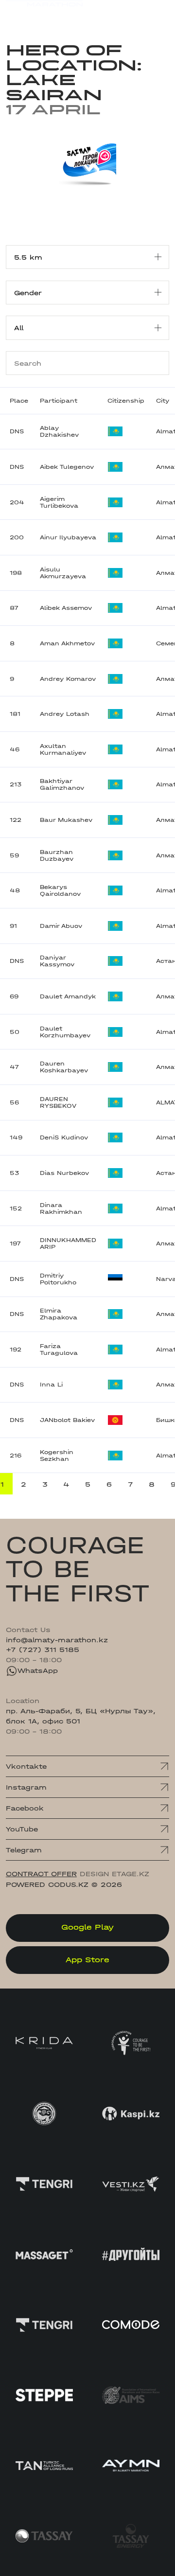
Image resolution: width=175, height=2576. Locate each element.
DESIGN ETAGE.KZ (114, 1874)
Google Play (87, 1927)
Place (19, 401)
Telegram (24, 1850)
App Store (87, 1960)
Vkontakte (26, 1766)
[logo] (44, 14)
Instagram (26, 1787)
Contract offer (41, 1874)
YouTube (22, 1829)
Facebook (25, 1808)
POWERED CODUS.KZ (47, 1884)
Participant (59, 401)
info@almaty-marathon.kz (57, 1640)
